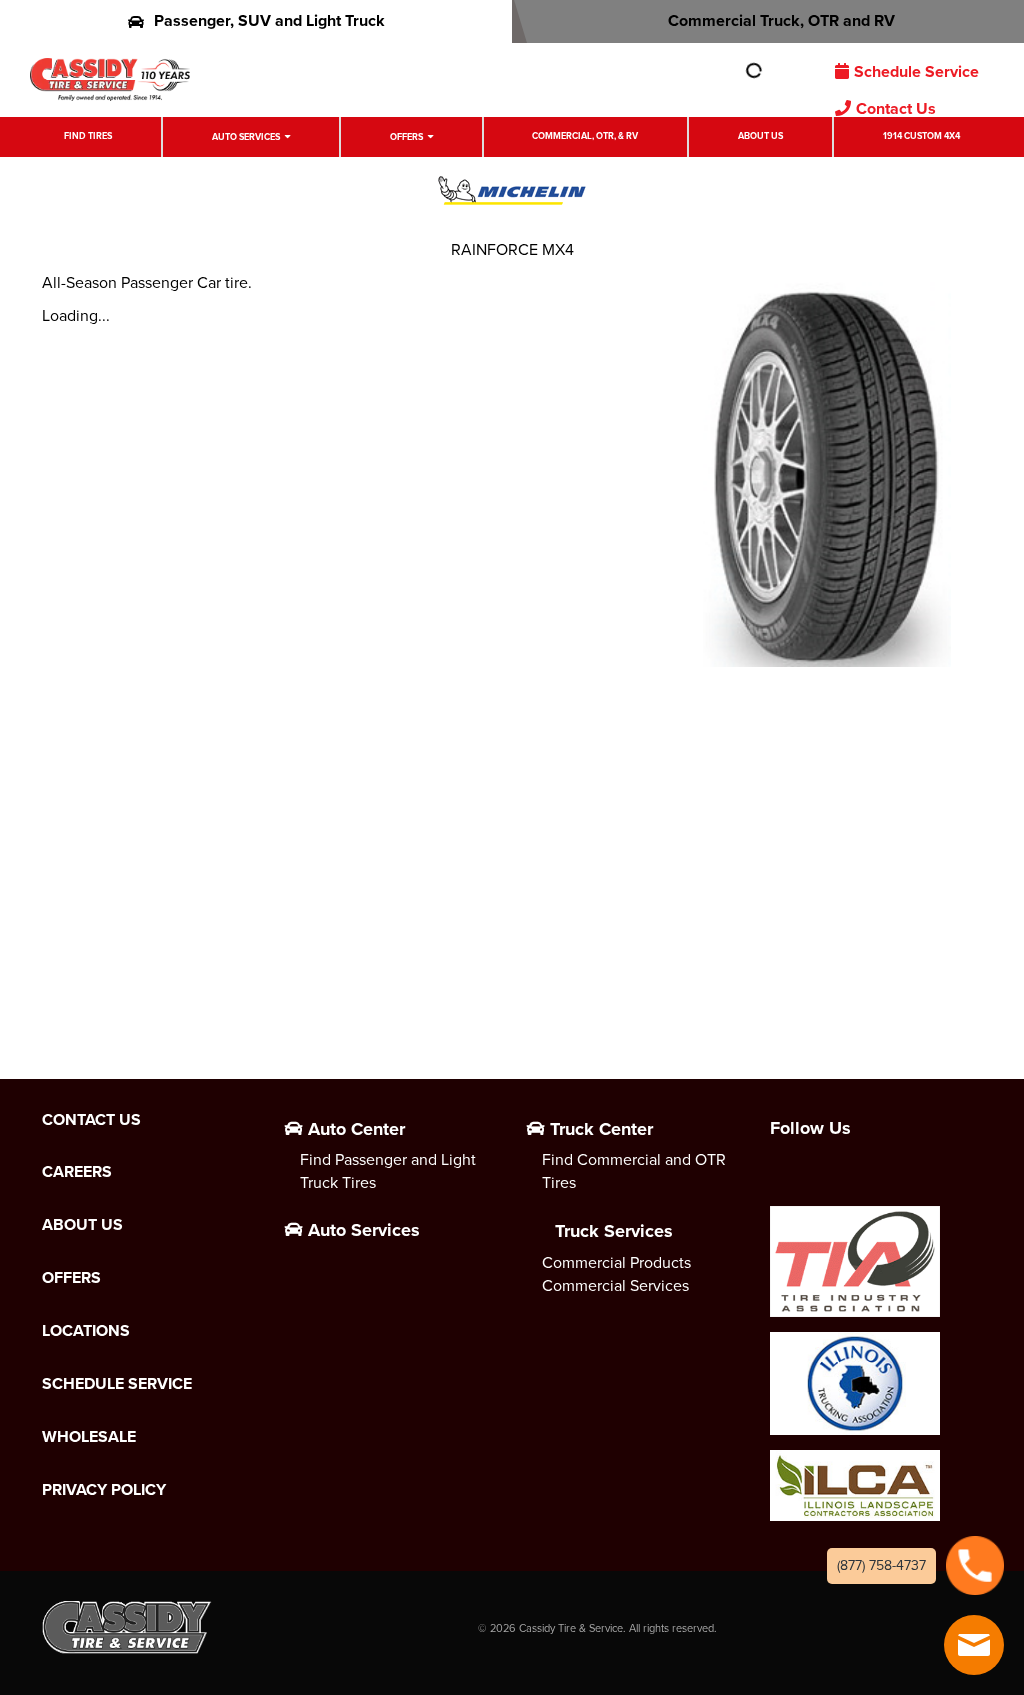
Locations (86, 1331)
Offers (406, 137)
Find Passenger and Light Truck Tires (388, 1171)
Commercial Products (616, 1262)
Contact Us (896, 108)
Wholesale (89, 1437)
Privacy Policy (104, 1490)
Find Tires (88, 136)
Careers (77, 1172)
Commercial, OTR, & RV (585, 136)
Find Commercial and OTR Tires (634, 1171)
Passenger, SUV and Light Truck (269, 20)
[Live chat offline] (974, 1645)
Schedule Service (916, 71)
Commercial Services (615, 1285)
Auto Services (246, 137)
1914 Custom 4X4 (921, 136)
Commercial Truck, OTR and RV (781, 20)
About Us (760, 136)
